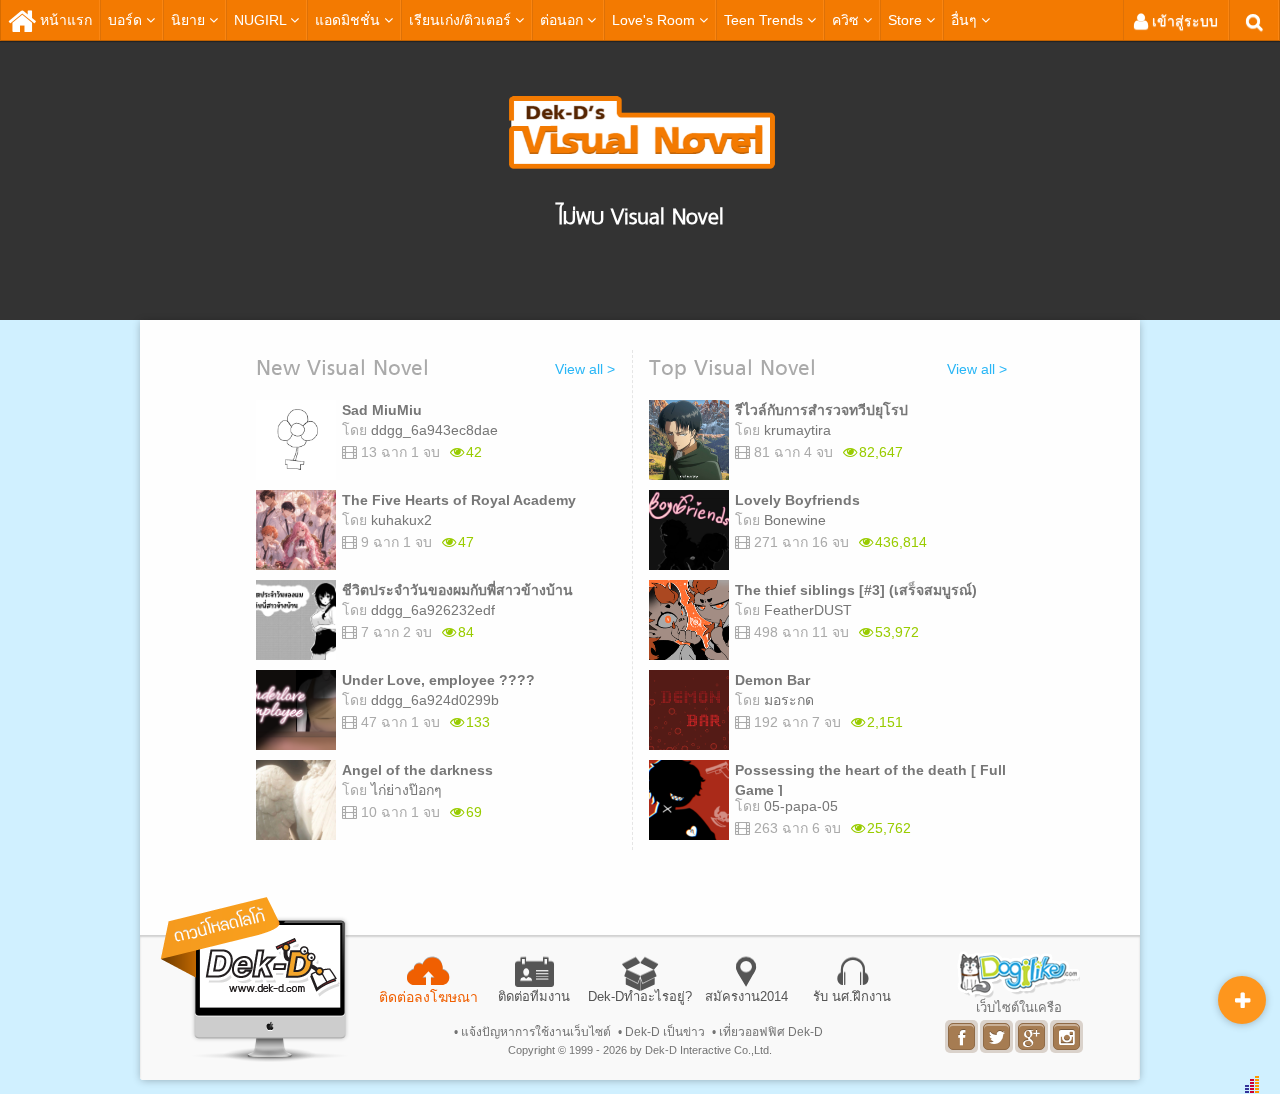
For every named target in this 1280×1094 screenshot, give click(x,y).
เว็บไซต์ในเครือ (1019, 1007)
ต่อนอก (563, 20)
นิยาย (190, 20)
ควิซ (847, 20)
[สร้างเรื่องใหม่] (1242, 1000)
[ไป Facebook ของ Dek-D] (962, 1036)
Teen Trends (765, 20)
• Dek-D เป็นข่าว (661, 1032)
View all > (585, 369)
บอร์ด (127, 20)
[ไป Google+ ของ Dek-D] (1032, 1036)
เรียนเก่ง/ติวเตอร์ (462, 20)
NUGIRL (262, 20)
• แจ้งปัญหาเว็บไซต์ (532, 1032)
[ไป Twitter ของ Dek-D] (997, 1036)
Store (907, 20)
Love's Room (655, 20)
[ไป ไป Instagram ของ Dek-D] (1067, 1036)
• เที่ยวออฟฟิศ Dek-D (767, 1032)
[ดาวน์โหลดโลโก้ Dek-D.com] (255, 979)
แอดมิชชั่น (347, 20)
